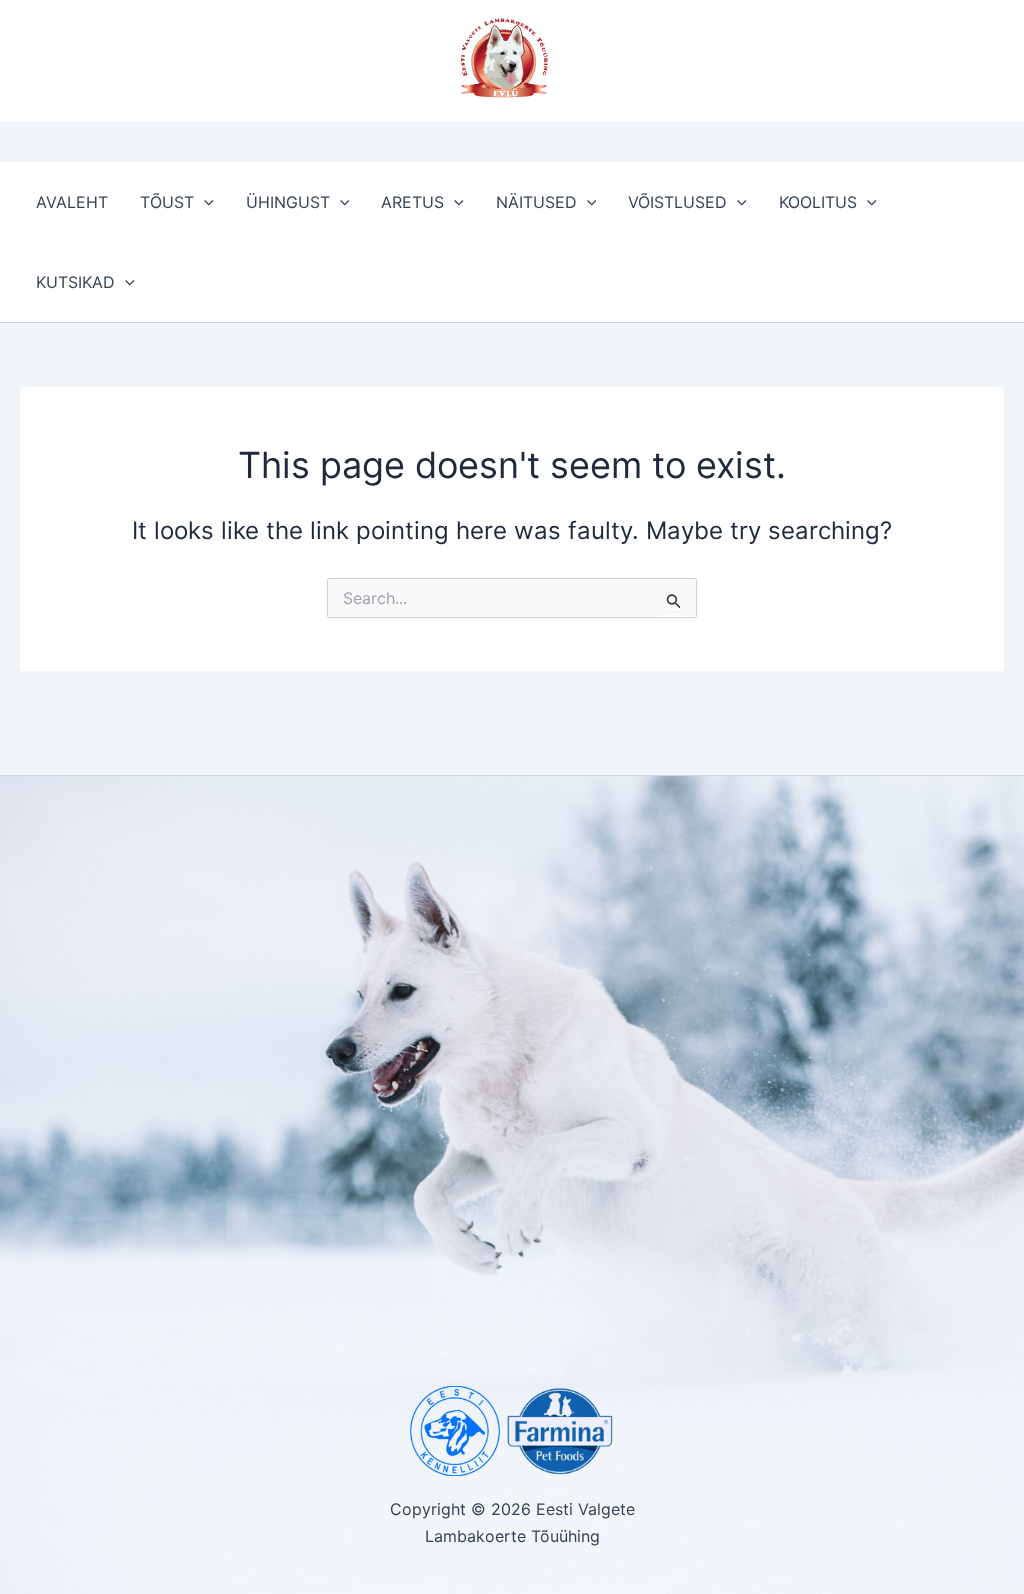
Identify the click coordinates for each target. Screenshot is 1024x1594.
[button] (204, 202)
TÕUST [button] (167, 202)
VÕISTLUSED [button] (677, 202)
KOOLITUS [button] (818, 202)
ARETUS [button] (412, 202)
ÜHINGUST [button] (288, 202)
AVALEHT (72, 202)
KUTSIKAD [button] (75, 282)
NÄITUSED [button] (536, 202)
